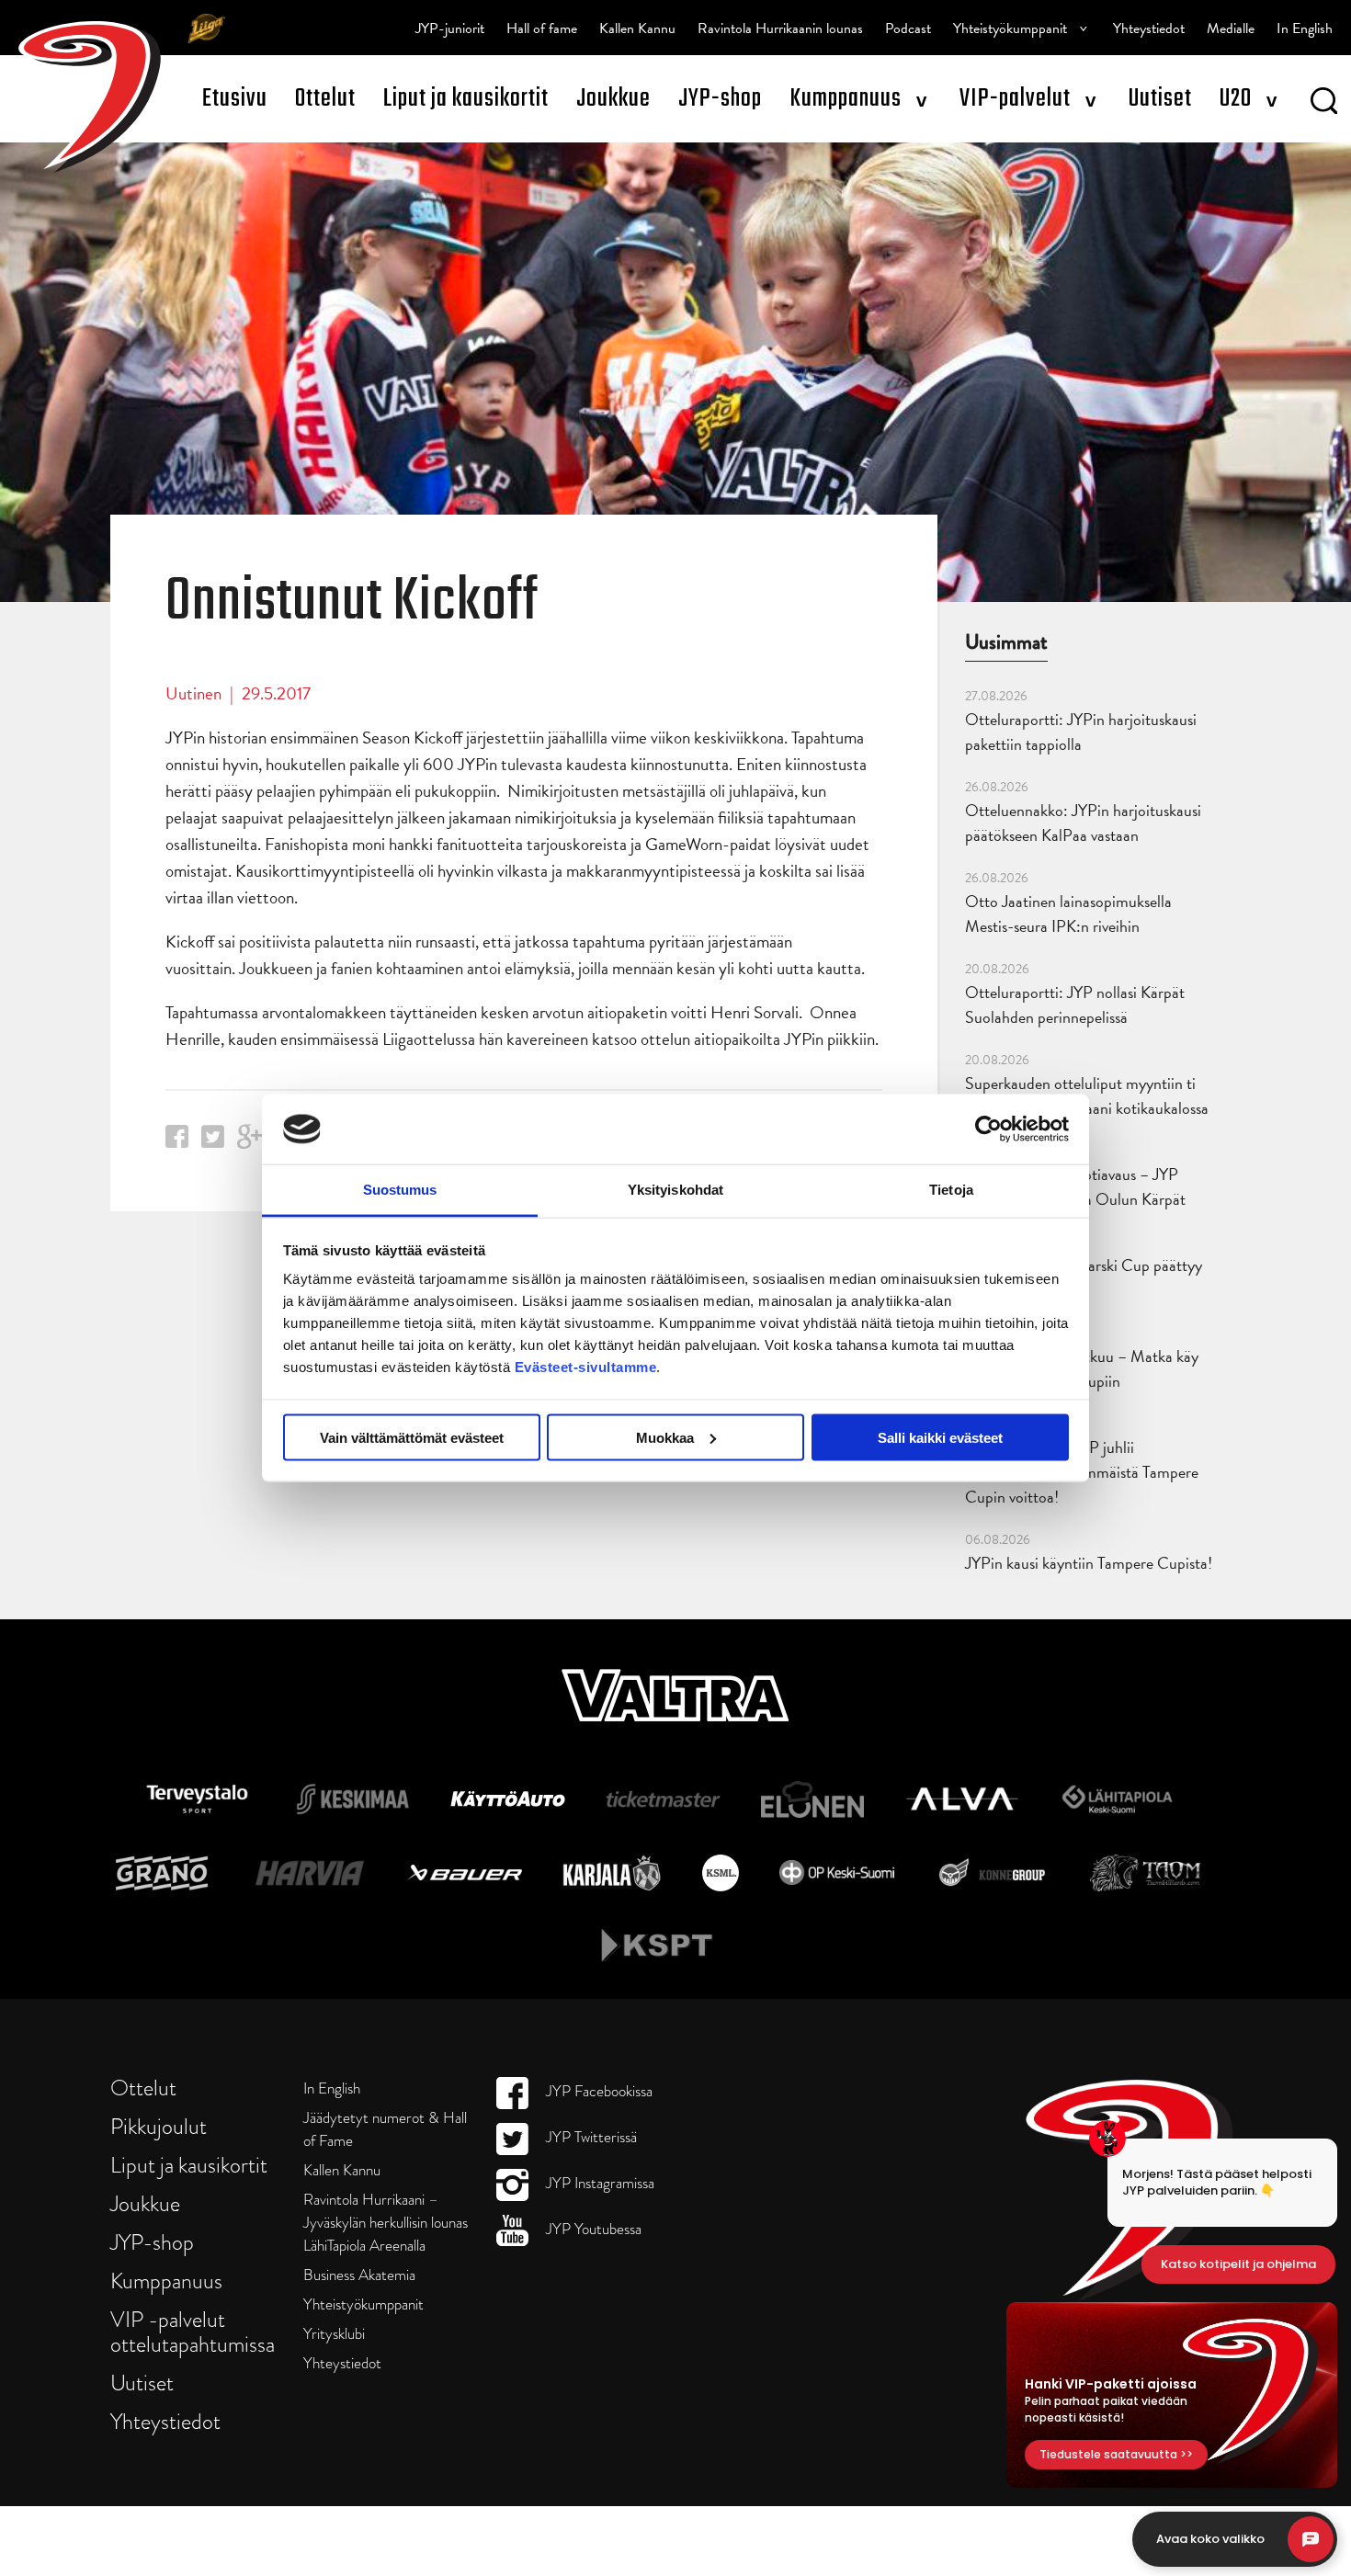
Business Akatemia (359, 2275)
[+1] (250, 1143)
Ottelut (325, 99)
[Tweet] (213, 1142)
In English (1305, 28)
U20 (1236, 99)
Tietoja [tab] (951, 1190)
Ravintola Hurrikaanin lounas (780, 28)
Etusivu (235, 99)
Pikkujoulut (159, 2126)
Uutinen (193, 693)
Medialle (1231, 28)
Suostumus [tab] (400, 1190)
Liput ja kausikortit (466, 99)
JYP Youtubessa (592, 2229)
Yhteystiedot (1149, 28)
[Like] (177, 1142)
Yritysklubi (334, 2334)
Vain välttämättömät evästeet (412, 1437)
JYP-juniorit (450, 28)
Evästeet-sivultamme (586, 1367)
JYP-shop (720, 99)
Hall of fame (542, 28)
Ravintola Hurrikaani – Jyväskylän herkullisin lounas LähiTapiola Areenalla (386, 2223)
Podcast (908, 28)
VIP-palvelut (1015, 99)
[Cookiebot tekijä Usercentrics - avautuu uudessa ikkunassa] (988, 1129)
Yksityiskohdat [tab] (675, 1190)
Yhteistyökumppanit (1010, 28)
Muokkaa (665, 1437)
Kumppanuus (846, 99)
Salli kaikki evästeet (940, 1437)
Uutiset (1160, 99)
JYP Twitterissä (590, 2137)
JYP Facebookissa (597, 2091)
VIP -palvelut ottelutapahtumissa (193, 2332)
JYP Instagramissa (598, 2183)
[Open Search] (1324, 104)
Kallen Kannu (637, 28)
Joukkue (613, 99)
